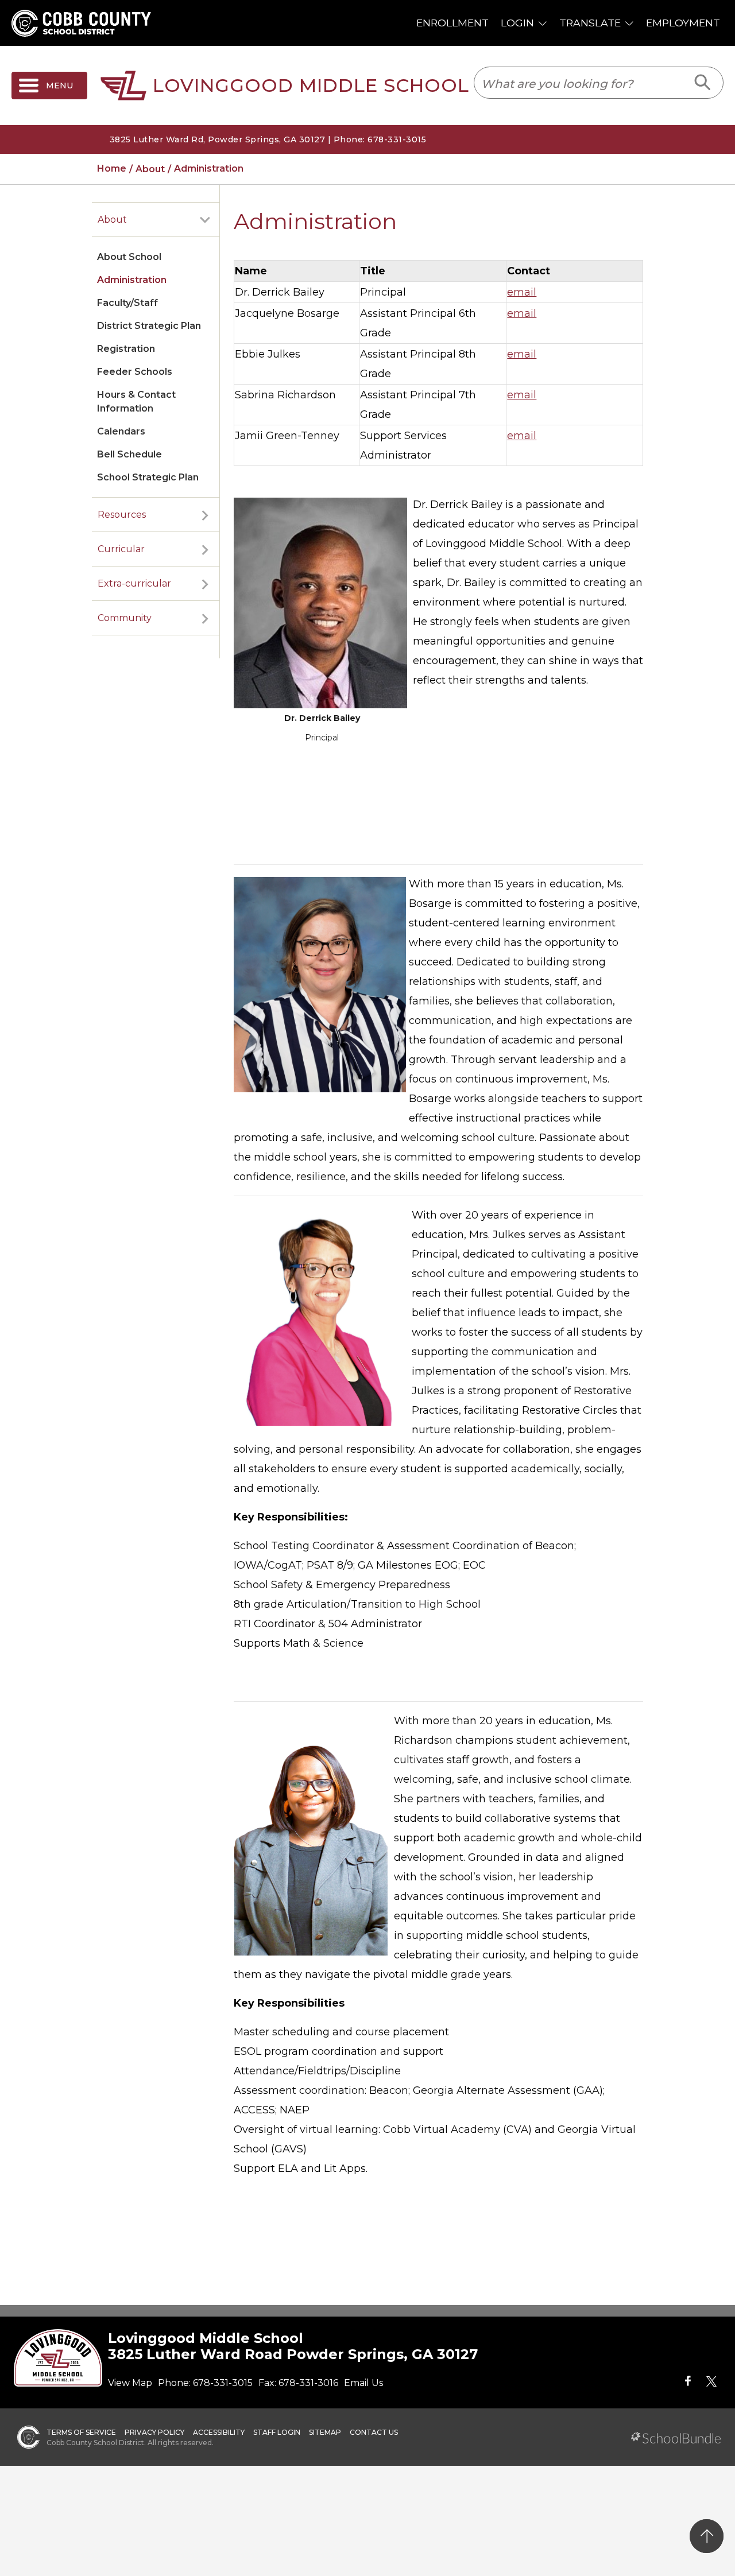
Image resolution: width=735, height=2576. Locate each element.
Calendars (121, 431)
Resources (122, 515)
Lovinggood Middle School (311, 86)
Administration (132, 280)
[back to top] (707, 2536)
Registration (126, 349)
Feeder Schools (135, 372)
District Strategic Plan (149, 326)
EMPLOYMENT (683, 23)
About (112, 220)
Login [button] (517, 23)
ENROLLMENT (452, 23)
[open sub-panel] (205, 220)
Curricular (121, 549)
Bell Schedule (129, 454)
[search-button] (703, 83)
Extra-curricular (134, 583)
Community (125, 618)
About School (129, 257)
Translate (590, 23)
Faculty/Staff (127, 303)
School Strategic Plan (148, 477)
